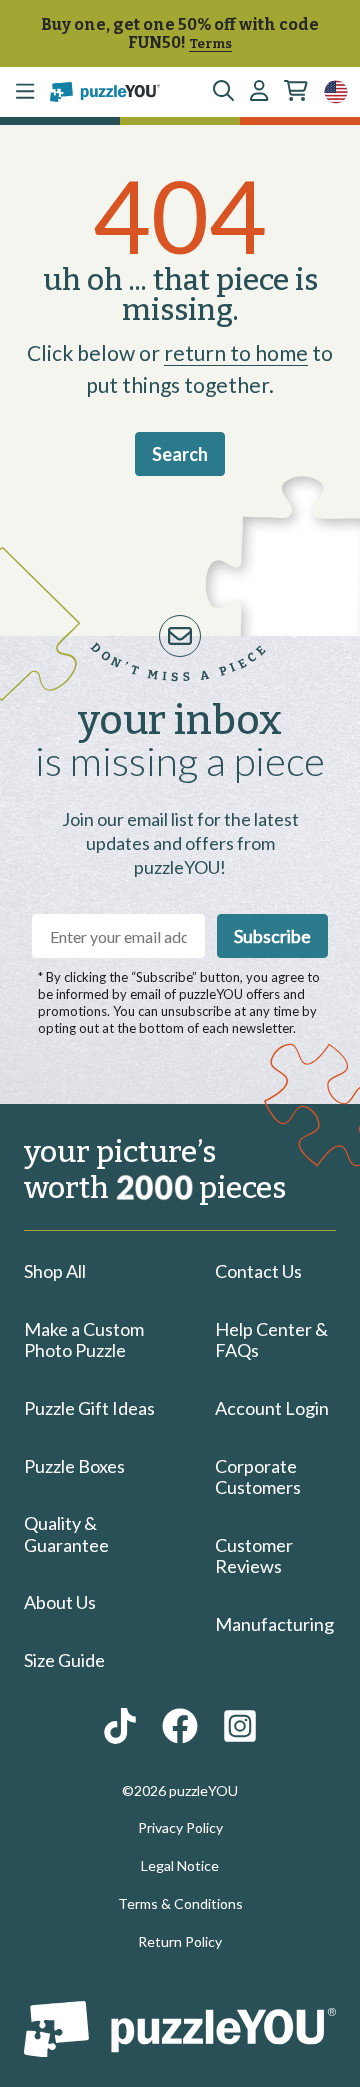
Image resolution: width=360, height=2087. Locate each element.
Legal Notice (180, 1865)
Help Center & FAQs (271, 1340)
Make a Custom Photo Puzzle (84, 1340)
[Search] (223, 92)
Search (180, 454)
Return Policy (180, 1941)
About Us (60, 1602)
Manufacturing (274, 1624)
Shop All (55, 1271)
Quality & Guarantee (66, 1534)
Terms (210, 43)
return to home (236, 352)
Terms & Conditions (180, 1903)
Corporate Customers (258, 1477)
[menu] (25, 92)
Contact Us (258, 1271)
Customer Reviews (254, 1556)
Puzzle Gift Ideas (89, 1408)
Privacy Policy (180, 1827)
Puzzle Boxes (74, 1466)
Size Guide (64, 1660)
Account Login (272, 1408)
